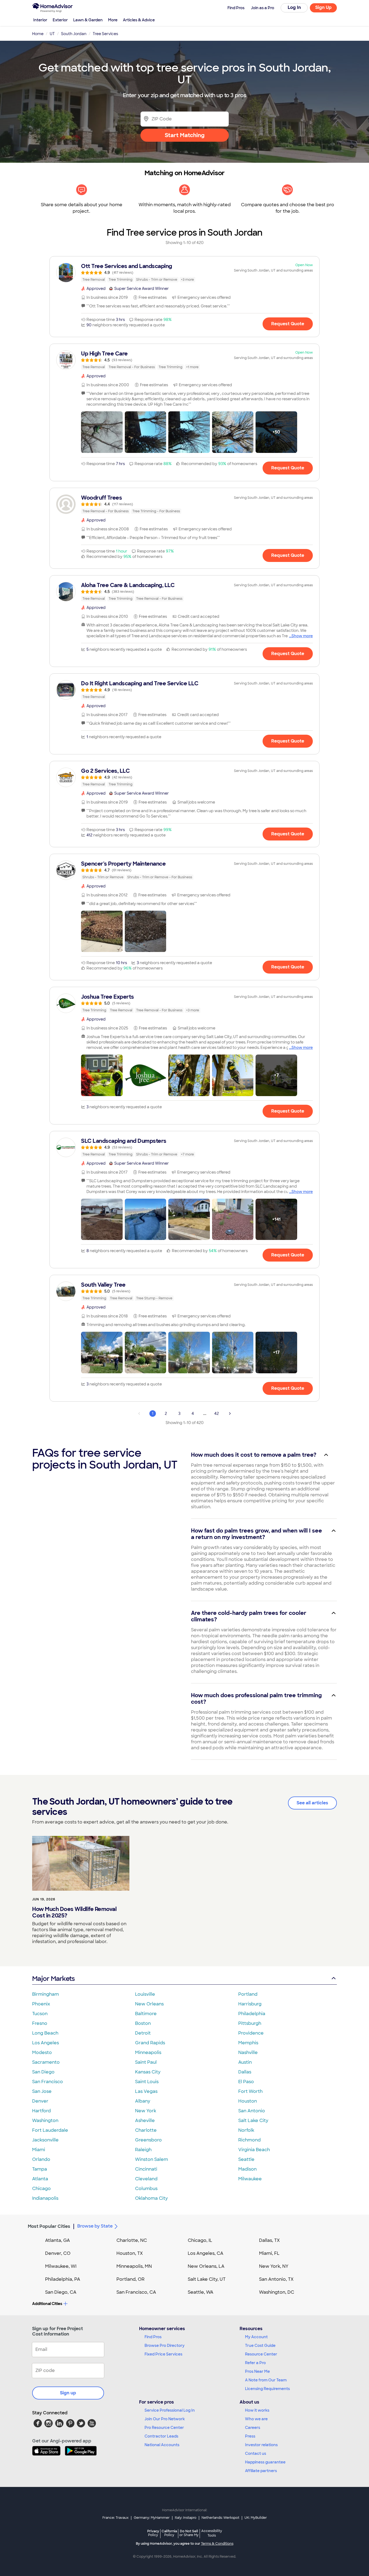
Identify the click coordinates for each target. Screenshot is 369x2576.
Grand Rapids (150, 2043)
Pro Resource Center (164, 2428)
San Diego (43, 2072)
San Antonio (252, 2111)
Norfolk (246, 2130)
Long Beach (45, 2033)
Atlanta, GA (58, 2240)
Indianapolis (45, 2198)
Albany (143, 2101)
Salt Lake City (253, 2121)
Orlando (41, 2159)
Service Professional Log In (170, 2410)
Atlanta (40, 2179)
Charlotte (146, 2130)
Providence (251, 2033)
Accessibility (212, 2533)
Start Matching (185, 135)
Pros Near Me (257, 2371)
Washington (45, 2121)
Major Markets (53, 1979)
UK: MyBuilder (256, 2518)
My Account (256, 2337)
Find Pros (153, 2337)
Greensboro (148, 2140)
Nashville (248, 2053)
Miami (39, 2150)
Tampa (40, 2169)
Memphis (248, 2043)
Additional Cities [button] (47, 2304)
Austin (245, 2062)
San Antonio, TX (276, 2279)
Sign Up (323, 7)
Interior (40, 20)
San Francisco (48, 2082)
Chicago (41, 2189)
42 (217, 1414)
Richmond (249, 2140)
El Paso (246, 2082)
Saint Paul (146, 2062)
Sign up (68, 2393)
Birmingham (46, 1994)
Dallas (245, 2072)
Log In (294, 7)
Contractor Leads (161, 2436)
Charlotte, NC (132, 2240)
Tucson (40, 2014)
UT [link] (52, 34)
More (113, 20)
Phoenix (41, 2004)
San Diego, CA (61, 2292)
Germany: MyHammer (152, 2518)
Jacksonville (45, 2140)
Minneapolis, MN (134, 2266)
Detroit (143, 2033)
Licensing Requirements (267, 2389)
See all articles (312, 1803)
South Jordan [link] (74, 34)
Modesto (42, 2053)
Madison (247, 2169)
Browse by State (95, 2226)
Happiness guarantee (265, 2462)
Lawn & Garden (88, 20)
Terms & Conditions (217, 2544)
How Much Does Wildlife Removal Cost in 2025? (74, 1912)
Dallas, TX (269, 2240)
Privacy (153, 2533)
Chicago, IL (200, 2240)
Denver (40, 2101)
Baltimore (146, 2014)
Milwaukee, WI (61, 2266)
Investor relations (261, 2445)
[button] (102, 432)
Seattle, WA (201, 2292)
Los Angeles (46, 2043)
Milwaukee (250, 2179)
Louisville (145, 1994)
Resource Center (261, 2354)
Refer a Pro (255, 2363)
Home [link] (38, 34)
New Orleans (149, 2004)
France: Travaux (115, 2518)
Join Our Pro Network (165, 2419)
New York (146, 2111)
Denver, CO (58, 2253)
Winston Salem (152, 2159)
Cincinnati (146, 2169)
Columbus (146, 2189)
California (169, 2533)
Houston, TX (130, 2253)
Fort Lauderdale (50, 2130)
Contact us (256, 2453)
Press (250, 2436)
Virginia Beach (254, 2150)
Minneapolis (148, 2053)
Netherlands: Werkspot (220, 2518)
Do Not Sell (189, 2533)
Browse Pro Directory (165, 2345)
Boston (143, 2023)
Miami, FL (269, 2253)
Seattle (246, 2159)
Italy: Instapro (186, 2518)
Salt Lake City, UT (207, 2279)
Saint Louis (147, 2082)
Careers (253, 2428)
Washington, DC (277, 2292)
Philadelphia (252, 2014)
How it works (257, 2410)
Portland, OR (130, 2279)
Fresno (40, 2023)
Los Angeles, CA (206, 2253)
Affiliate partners (261, 2471)
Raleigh (143, 2150)
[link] (185, 273)
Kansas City (148, 2072)
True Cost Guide (260, 2345)
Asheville (145, 2121)
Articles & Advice (139, 20)
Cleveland (146, 2179)
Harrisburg (250, 2004)
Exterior (60, 20)
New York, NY (274, 2266)
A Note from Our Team (266, 2380)
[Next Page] (230, 1414)
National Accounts (162, 2445)
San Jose (42, 2091)
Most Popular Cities (49, 2226)
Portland (248, 1994)
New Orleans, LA (206, 2266)
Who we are (256, 2419)
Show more (302, 636)
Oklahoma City (151, 2198)
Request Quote (288, 324)
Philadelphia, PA (63, 2279)
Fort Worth (250, 2091)
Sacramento (46, 2062)
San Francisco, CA (136, 2292)
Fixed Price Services (163, 2354)
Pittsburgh (250, 2023)
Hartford (41, 2111)
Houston (248, 2101)
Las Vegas (146, 2091)
